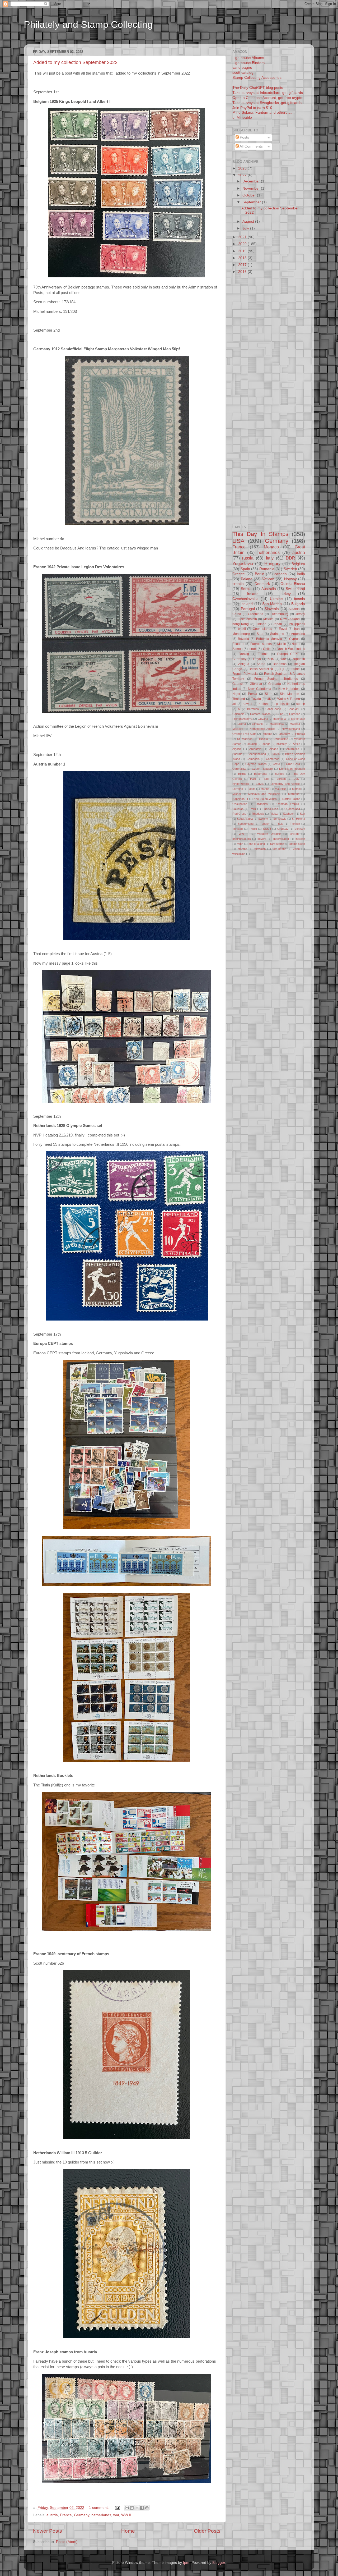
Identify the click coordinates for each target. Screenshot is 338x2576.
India (301, 574)
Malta (252, 789)
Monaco (271, 547)
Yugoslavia (243, 563)
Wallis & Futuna (289, 699)
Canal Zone (273, 709)
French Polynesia (245, 674)
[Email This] (127, 2508)
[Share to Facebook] (142, 2508)
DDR (290, 558)
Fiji (282, 669)
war (116, 2515)
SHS (271, 659)
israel (253, 649)
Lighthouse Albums (248, 58)
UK (269, 699)
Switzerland (295, 589)
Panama (267, 734)
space (301, 704)
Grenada (275, 684)
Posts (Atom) (67, 2542)
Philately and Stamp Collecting (88, 24)
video (296, 849)
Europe (280, 774)
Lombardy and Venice (285, 784)
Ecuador (238, 644)
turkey (286, 594)
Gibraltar (256, 684)
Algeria (237, 749)
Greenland (256, 614)
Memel (296, 789)
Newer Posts (48, 2531)
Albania (294, 609)
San (302, 814)
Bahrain (237, 754)
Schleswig (280, 819)
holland (264, 704)
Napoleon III (240, 799)
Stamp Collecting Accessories (257, 78)
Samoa (238, 649)
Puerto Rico (270, 809)
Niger (236, 694)
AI (239, 709)
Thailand (239, 699)
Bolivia (276, 754)
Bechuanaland (257, 754)
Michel (236, 794)
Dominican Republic (292, 769)
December (252, 181)
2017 (243, 265)
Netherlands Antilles (262, 729)
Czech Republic (262, 769)
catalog (252, 744)
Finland (261, 624)
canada (281, 574)
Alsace (274, 749)
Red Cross (239, 814)
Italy (270, 558)
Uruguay (283, 829)
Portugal (248, 609)
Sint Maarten (290, 694)
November (252, 188)
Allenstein (255, 749)
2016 (243, 272)
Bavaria (243, 639)
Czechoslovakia (245, 599)
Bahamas (280, 664)
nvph (240, 844)
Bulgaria (298, 604)
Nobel (296, 644)
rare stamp (277, 844)
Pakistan (238, 809)
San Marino (272, 604)
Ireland (253, 594)
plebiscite (283, 704)
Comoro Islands (260, 714)
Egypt (283, 629)
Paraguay (284, 734)
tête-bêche (279, 849)
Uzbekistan (281, 739)
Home (128, 2531)
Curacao (295, 714)
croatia (238, 584)
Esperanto (261, 774)
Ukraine (276, 599)
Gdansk (238, 684)
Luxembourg (280, 614)
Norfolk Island (291, 799)
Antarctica (293, 749)
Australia (269, 589)
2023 (243, 168)
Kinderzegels (241, 784)
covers (262, 839)
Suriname (277, 634)
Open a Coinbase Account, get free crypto (267, 98)
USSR (267, 829)
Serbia (246, 589)
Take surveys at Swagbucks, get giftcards (267, 103)
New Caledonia (260, 689)
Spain (245, 569)
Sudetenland (246, 824)
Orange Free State (244, 734)
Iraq (266, 779)
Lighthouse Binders (248, 63)
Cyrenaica (239, 769)
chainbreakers (242, 839)
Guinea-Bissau (293, 584)
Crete (276, 764)
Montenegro (241, 634)
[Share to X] (137, 2508)
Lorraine (238, 789)
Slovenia (272, 609)
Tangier (265, 824)
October (250, 195)
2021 (243, 237)
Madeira (295, 724)
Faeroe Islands (261, 644)
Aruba (261, 664)
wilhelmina (239, 854)
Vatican (268, 579)
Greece (239, 574)
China (237, 614)
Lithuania (258, 724)
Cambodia (253, 759)
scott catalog (243, 73)
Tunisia (263, 739)
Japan (278, 624)
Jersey (300, 614)
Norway (290, 579)
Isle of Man (298, 719)
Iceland (247, 604)
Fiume (295, 669)
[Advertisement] (125, 41)
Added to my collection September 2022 (75, 62)
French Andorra (242, 719)
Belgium (298, 564)
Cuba (280, 714)
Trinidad (238, 829)
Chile (267, 649)
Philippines (297, 624)
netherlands (101, 2515)
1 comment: (99, 2508)
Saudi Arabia (245, 819)
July (246, 228)
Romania (267, 569)
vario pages (242, 68)
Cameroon (273, 759)
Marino (265, 789)
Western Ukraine (269, 834)
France (66, 2515)
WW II (126, 2515)
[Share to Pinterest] (147, 2508)
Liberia (242, 724)
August (249, 221)
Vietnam (300, 829)
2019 (243, 251)
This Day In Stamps (260, 534)
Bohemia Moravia (269, 639)
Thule (280, 824)
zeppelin (299, 659)
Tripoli (253, 829)
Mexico (268, 619)
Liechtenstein (247, 619)
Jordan (281, 779)
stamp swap (297, 844)
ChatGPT (294, 709)
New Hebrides (289, 689)
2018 (243, 258)
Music (281, 644)
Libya (257, 659)
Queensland (292, 809)
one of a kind (257, 844)
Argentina (298, 634)
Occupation (240, 804)
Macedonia (277, 724)
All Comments (251, 146)
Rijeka (274, 814)
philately (282, 744)
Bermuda (253, 709)
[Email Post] (117, 2508)
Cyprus (294, 639)
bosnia (299, 599)
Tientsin (295, 824)
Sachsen (289, 814)
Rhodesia (258, 814)
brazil (242, 629)
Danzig (244, 654)
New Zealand (290, 619)
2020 (243, 244)
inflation (300, 839)
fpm (186, 2563)
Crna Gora (293, 764)
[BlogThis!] (132, 2508)
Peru (253, 809)
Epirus (242, 774)
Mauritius (281, 789)
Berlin (260, 574)
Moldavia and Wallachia (264, 794)
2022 (243, 175)
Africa (297, 744)
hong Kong (241, 624)
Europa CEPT (288, 654)
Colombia (238, 714)
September (252, 202)
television (260, 849)
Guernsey (239, 659)
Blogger (219, 2563)
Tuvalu (256, 699)
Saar (260, 634)
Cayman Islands (256, 764)
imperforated (281, 839)
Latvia (260, 784)
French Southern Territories (276, 679)
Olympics (262, 804)
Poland (247, 579)
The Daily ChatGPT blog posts (258, 88)
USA (238, 541)
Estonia (263, 654)
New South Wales (265, 799)
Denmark (262, 584)
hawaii (247, 704)
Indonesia (280, 719)
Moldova (238, 729)
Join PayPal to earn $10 (252, 108)
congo (266, 744)
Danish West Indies (291, 649)
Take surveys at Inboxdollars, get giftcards (268, 93)
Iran (297, 629)
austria (52, 2515)
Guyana (263, 719)
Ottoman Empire (288, 804)
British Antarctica (261, 669)
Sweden (290, 569)
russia (248, 558)
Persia (253, 694)
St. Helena (298, 819)
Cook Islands (262, 629)
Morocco (294, 794)
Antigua (244, 664)
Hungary (272, 563)
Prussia (300, 734)
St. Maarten (245, 739)
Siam (269, 694)
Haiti (253, 779)
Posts (244, 137)
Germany (82, 2515)
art (234, 704)
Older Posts (207, 2531)
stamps (242, 849)
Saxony (263, 819)
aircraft (294, 834)
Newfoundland (291, 729)
